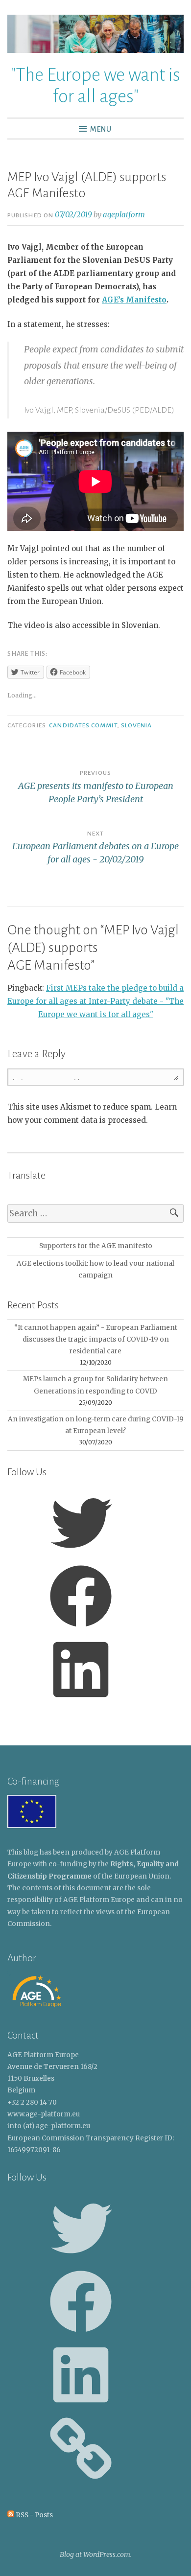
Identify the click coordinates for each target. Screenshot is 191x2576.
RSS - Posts (34, 2515)
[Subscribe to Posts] (11, 2515)
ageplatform (124, 215)
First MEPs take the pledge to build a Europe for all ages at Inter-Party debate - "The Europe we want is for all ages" (95, 1001)
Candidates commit (83, 725)
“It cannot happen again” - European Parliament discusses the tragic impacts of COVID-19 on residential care (96, 1340)
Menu (101, 129)
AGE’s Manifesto (134, 300)
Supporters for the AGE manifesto (96, 1246)
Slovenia (137, 725)
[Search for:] (95, 1214)
